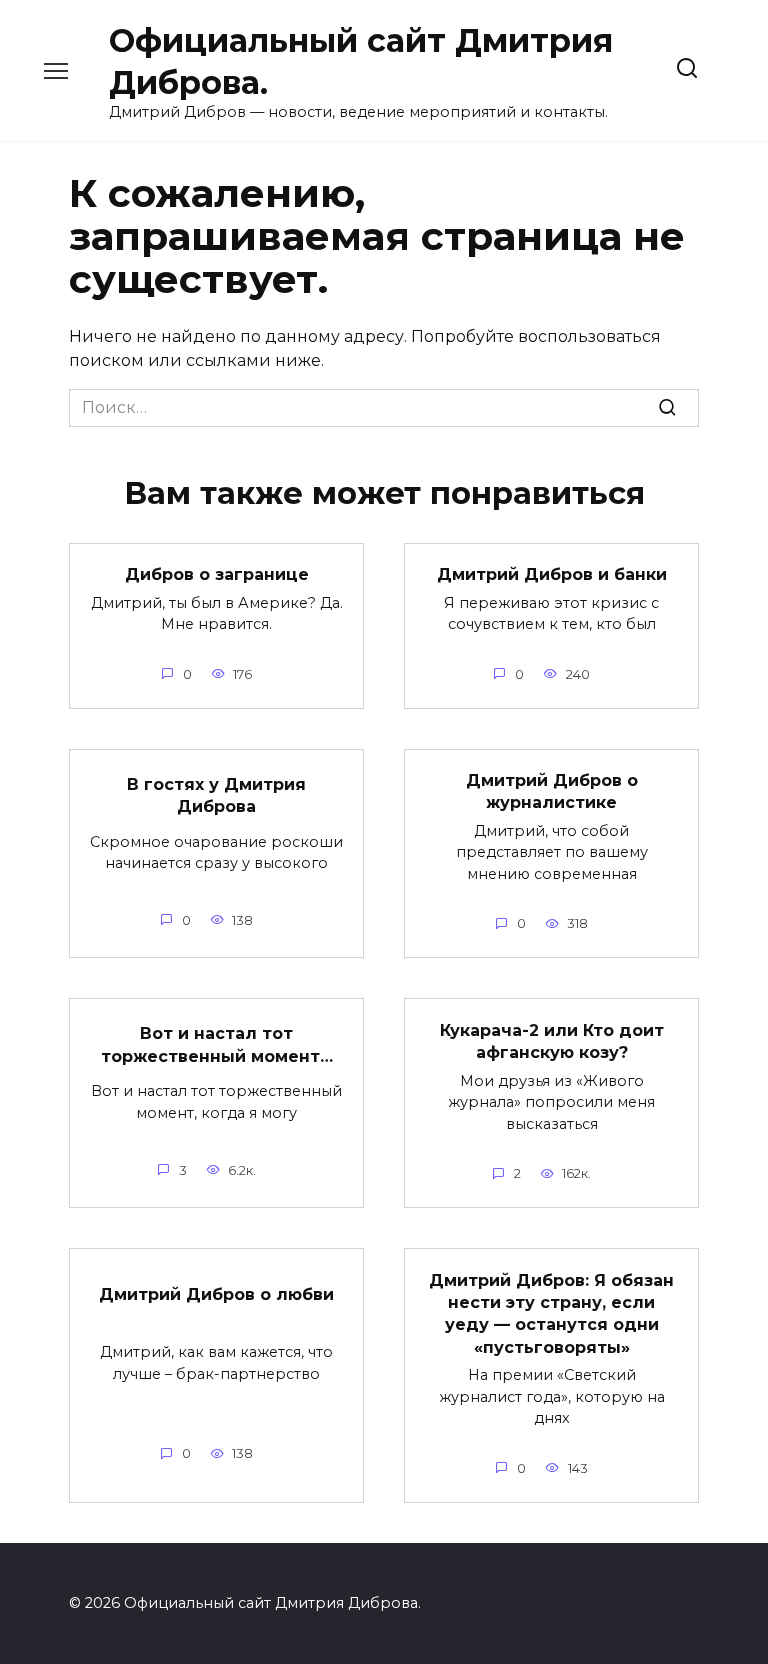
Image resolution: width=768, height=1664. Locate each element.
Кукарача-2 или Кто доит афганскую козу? (552, 1040)
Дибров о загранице (217, 574)
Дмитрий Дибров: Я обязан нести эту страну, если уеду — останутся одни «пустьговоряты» (551, 1313)
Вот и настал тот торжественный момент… (217, 1044)
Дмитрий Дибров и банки (552, 574)
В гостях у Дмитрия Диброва (216, 794)
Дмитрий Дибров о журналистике (552, 791)
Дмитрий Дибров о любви (216, 1294)
